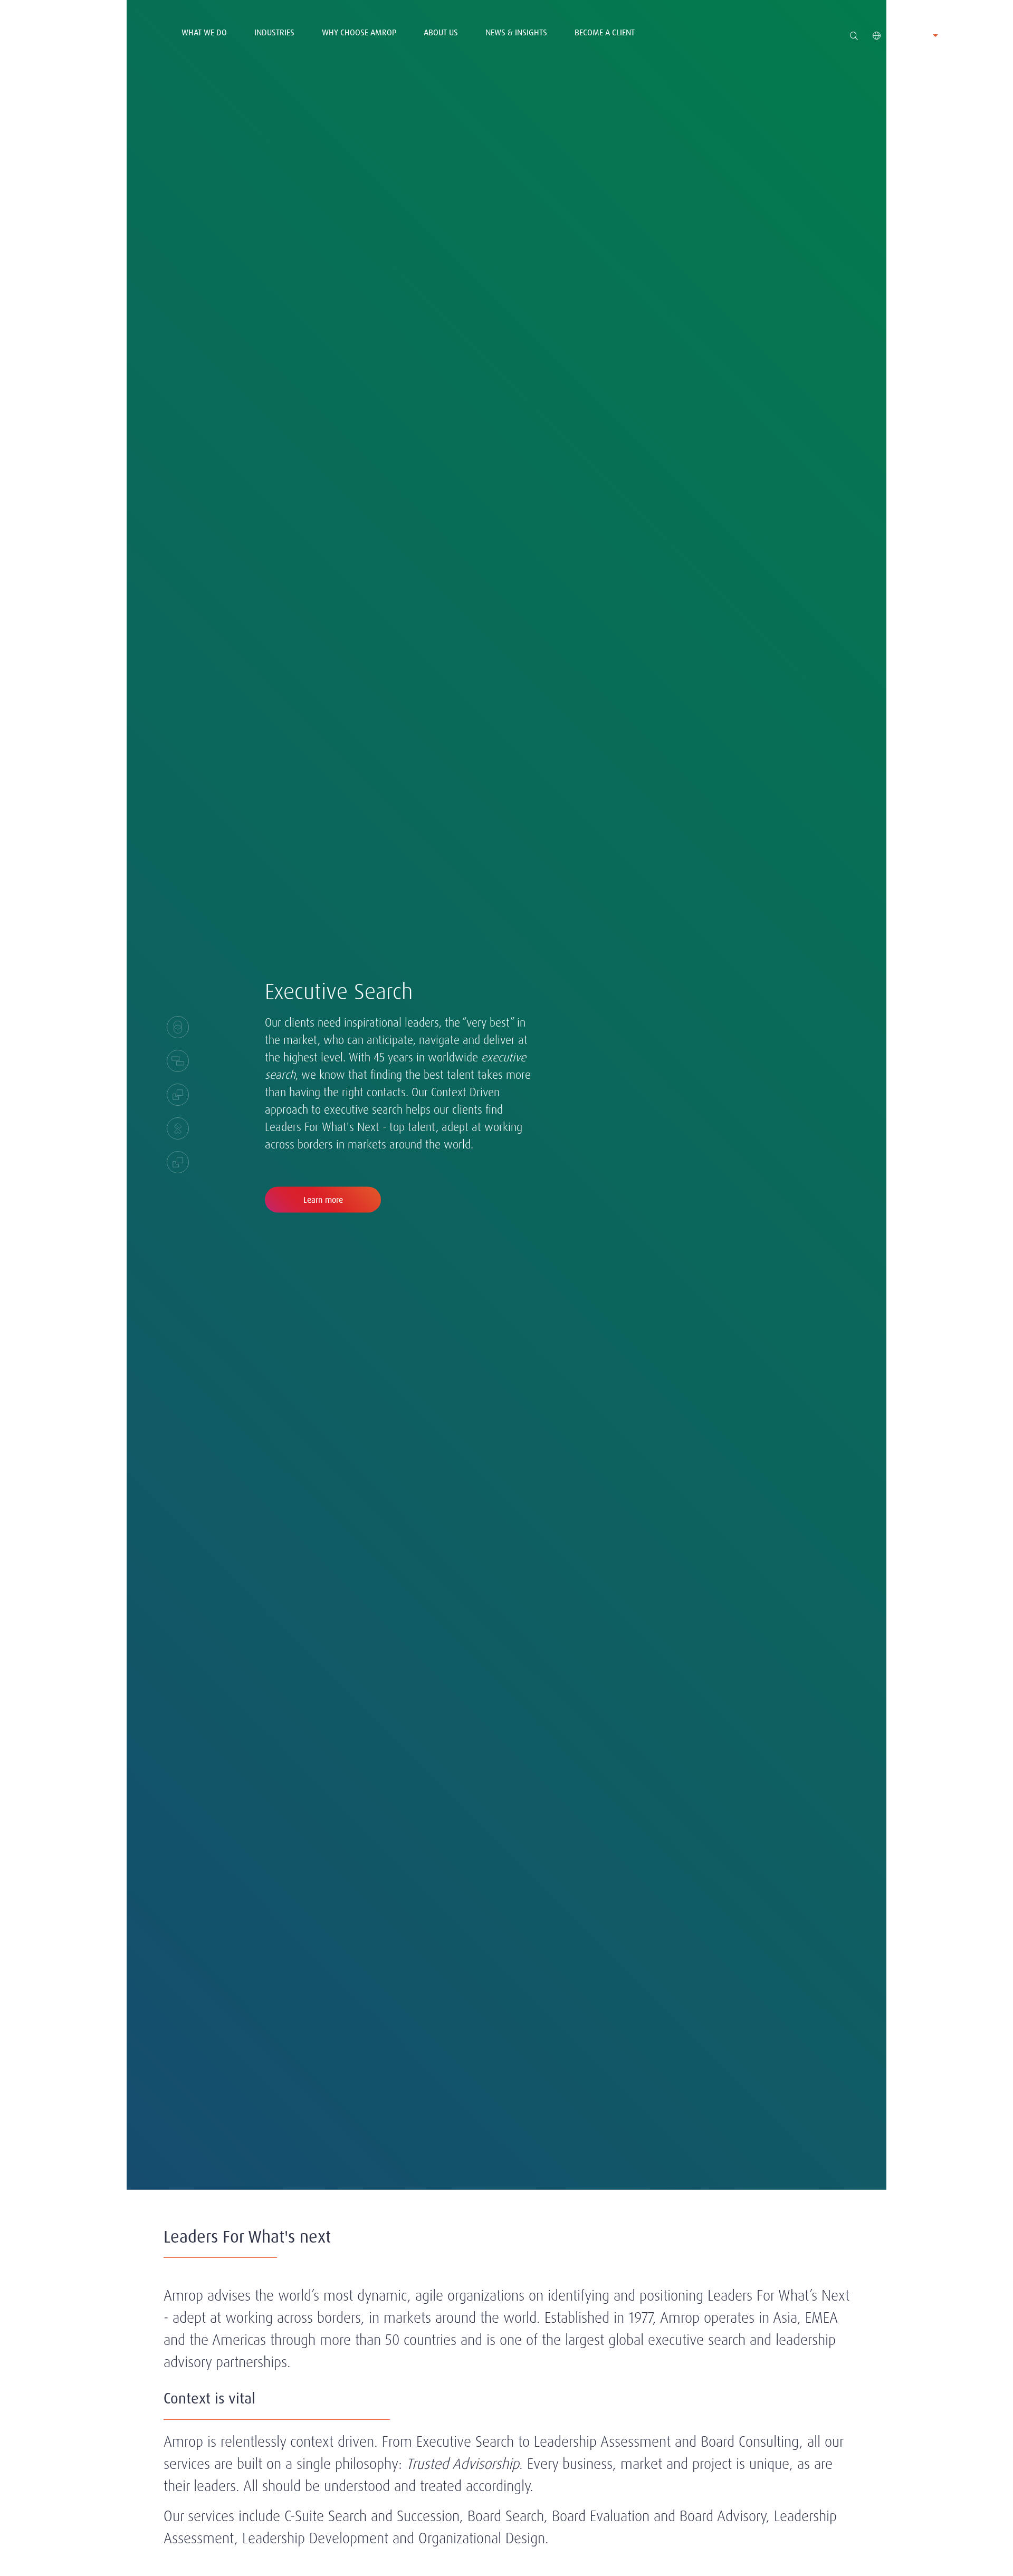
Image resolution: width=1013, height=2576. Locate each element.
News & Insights (516, 32)
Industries (274, 32)
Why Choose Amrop (359, 32)
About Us (441, 32)
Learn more (323, 1200)
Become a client (605, 32)
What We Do (204, 32)
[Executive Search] (178, 1027)
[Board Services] (178, 1061)
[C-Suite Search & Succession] (178, 1128)
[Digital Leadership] (178, 1162)
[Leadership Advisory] (178, 1095)
